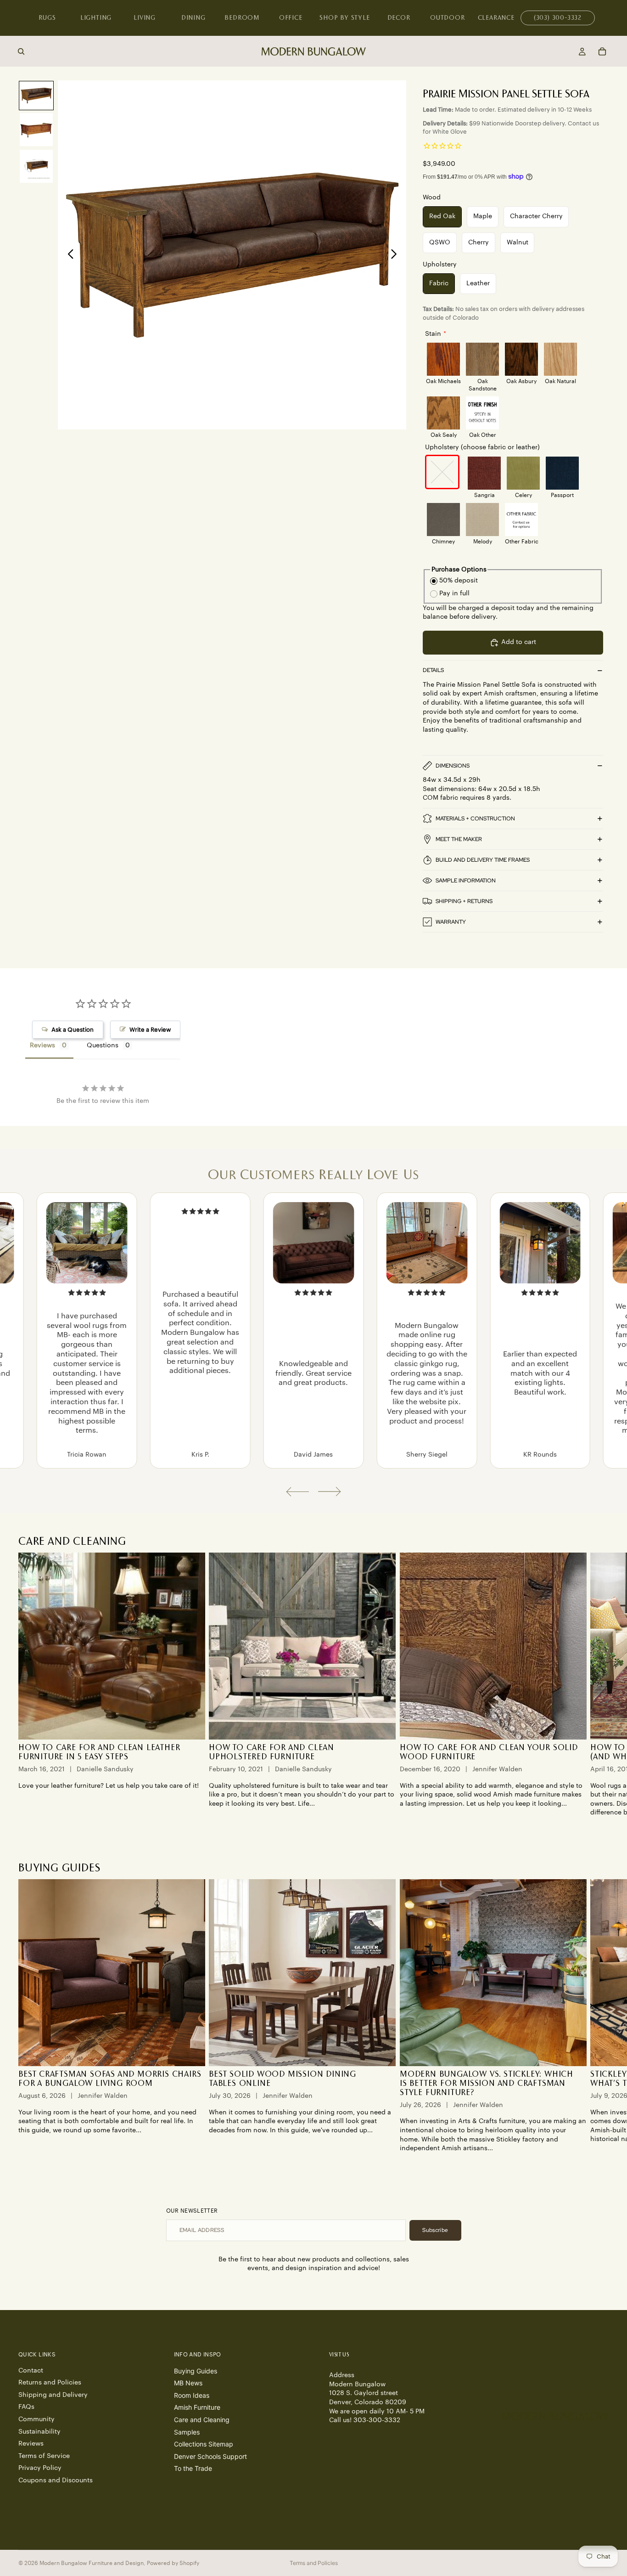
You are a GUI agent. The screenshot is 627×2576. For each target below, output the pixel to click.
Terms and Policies (314, 2563)
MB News (188, 2383)
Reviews (31, 2444)
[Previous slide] (68, 255)
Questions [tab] (103, 1045)
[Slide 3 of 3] (36, 166)
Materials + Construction (475, 819)
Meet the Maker (459, 839)
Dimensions (453, 766)
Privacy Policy (40, 2468)
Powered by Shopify (173, 2563)
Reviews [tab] (42, 1045)
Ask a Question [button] (73, 1030)
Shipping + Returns (464, 901)
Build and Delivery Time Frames (483, 860)
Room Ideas (192, 2395)
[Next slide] (396, 255)
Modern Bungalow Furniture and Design (92, 2563)
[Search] (21, 51)
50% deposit (459, 581)
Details (433, 670)
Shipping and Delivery (53, 2395)
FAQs (26, 2407)
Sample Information (466, 881)
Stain (433, 334)
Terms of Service (44, 2456)
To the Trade (193, 2468)
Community (36, 2419)
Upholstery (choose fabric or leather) (482, 447)
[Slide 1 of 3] (36, 96)
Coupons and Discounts (56, 2480)
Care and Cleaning (202, 2420)
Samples (187, 2432)
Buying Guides (196, 2371)
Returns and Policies (50, 2383)
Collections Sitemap (204, 2444)
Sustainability (39, 2432)
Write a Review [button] (150, 1030)
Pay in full (454, 593)
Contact (31, 2371)
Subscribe (435, 2230)
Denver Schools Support (210, 2456)
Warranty (451, 922)
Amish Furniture (197, 2407)
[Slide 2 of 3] (36, 130)
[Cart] (602, 51)
